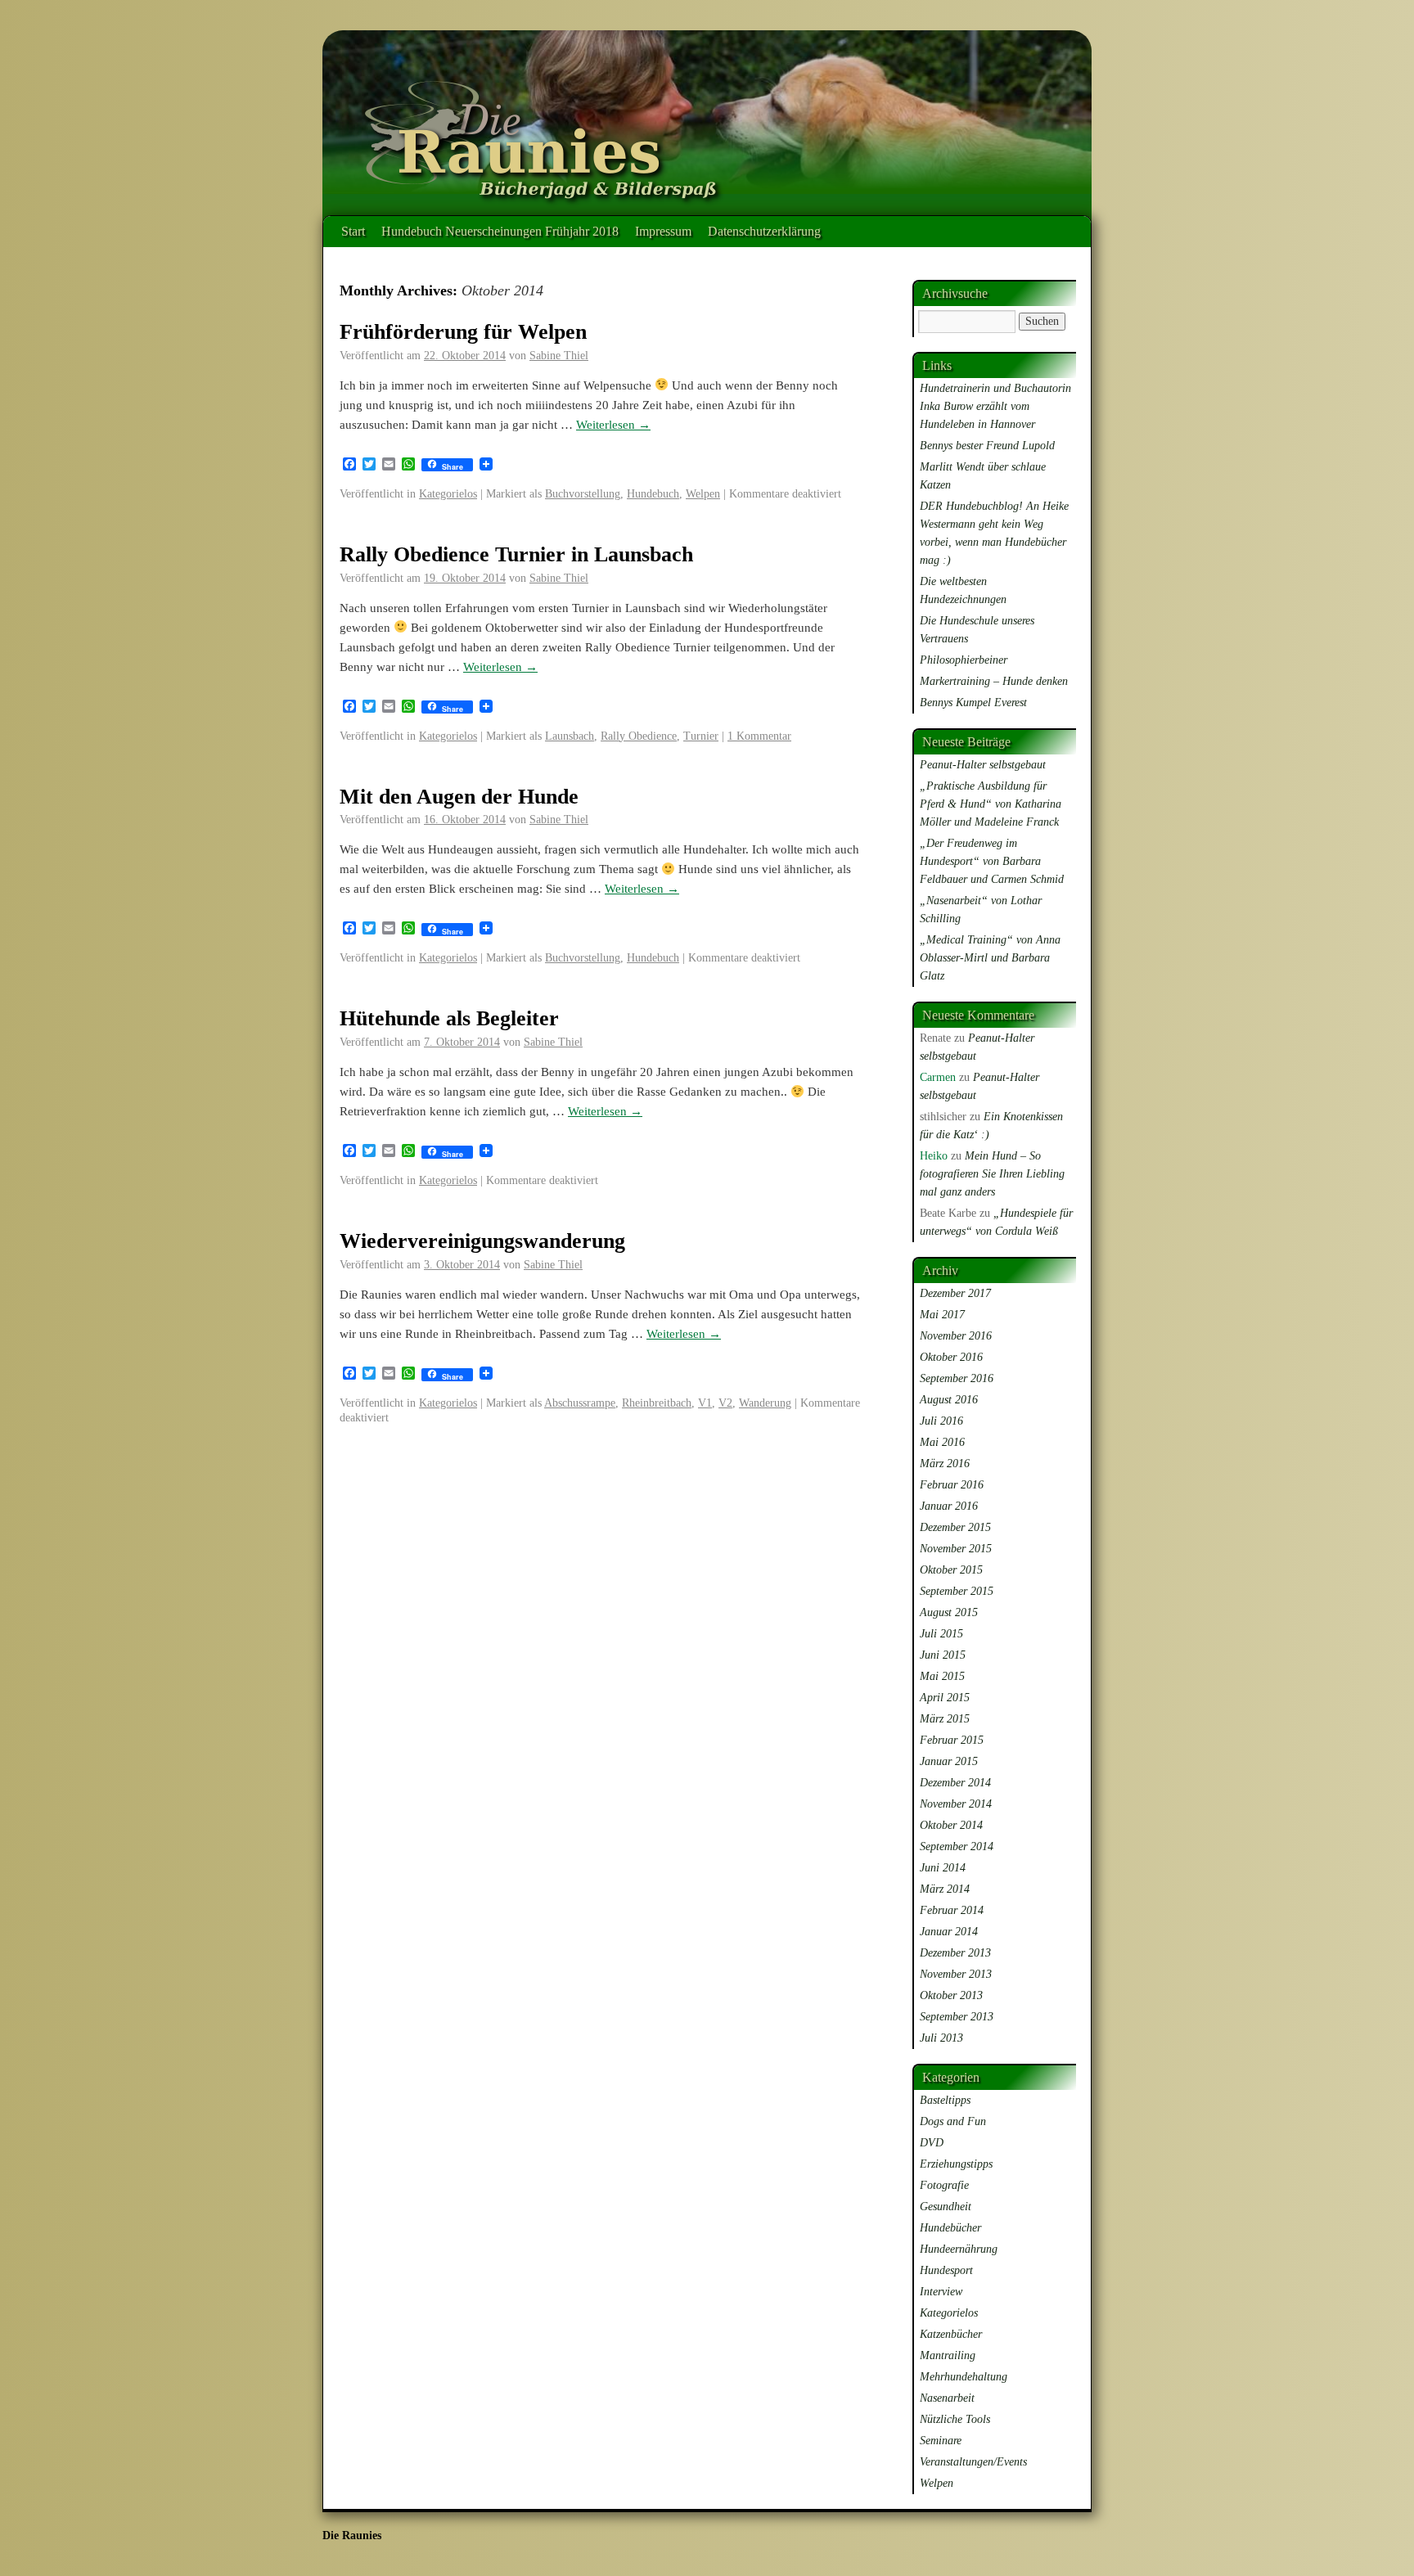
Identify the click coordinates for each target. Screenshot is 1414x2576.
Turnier (701, 736)
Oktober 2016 (951, 1357)
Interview (941, 2292)
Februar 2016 (952, 1485)
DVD (932, 2143)
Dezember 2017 (955, 1293)
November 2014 (956, 1804)
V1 (705, 1403)
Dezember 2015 (955, 1527)
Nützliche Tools (955, 2419)
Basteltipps (945, 2100)
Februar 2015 (952, 1740)
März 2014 (945, 1889)
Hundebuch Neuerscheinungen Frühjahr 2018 (500, 231)
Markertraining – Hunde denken (994, 681)
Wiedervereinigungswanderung (482, 1241)
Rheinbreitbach (657, 1403)
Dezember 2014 (955, 1783)
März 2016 (945, 1464)
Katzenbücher (951, 2334)
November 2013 (956, 1974)
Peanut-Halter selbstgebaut (983, 765)
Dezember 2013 (955, 1953)
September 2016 (957, 1378)
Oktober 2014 (951, 1825)
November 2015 (956, 1549)
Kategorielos (448, 494)
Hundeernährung (959, 2249)
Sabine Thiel (559, 356)
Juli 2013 (941, 2038)
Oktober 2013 (951, 1995)
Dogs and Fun (953, 2121)
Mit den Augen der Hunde (459, 797)
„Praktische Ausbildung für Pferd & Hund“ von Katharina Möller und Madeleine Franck (991, 804)
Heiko (934, 1156)
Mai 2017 (942, 1315)
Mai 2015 (942, 1676)
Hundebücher (950, 2228)
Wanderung (765, 1403)
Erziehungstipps (956, 2164)
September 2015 (957, 1591)
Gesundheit (946, 2207)
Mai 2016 (942, 1442)
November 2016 (956, 1336)
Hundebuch (653, 494)
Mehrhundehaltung (964, 2377)
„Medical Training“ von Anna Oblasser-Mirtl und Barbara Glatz (990, 958)
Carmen (938, 1077)
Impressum (663, 231)
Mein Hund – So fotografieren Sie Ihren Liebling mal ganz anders (992, 1174)
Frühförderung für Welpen (463, 332)
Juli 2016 (941, 1421)
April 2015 (945, 1698)
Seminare (941, 2441)
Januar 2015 (949, 1761)
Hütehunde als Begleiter (449, 1018)
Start (353, 231)
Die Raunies (352, 2535)
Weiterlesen (613, 425)
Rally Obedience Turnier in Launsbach (516, 554)
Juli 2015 (941, 1634)
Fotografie (944, 2185)
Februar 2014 (952, 1910)
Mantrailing (948, 2355)
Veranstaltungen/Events (973, 2462)
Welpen (703, 494)
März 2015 (945, 1719)
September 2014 (957, 1846)
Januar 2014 (949, 1932)
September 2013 (957, 2017)
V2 (725, 1403)
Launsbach (570, 736)
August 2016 (949, 1400)
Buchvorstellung (583, 494)
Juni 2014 (943, 1868)
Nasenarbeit (947, 2398)
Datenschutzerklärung (764, 231)
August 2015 (949, 1612)
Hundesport (946, 2270)
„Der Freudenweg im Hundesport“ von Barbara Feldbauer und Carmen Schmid (992, 861)
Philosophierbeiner (964, 660)
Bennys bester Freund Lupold (987, 446)
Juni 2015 (943, 1655)
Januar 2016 (949, 1506)
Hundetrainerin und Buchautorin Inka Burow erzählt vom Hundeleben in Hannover (995, 406)
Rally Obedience (639, 736)
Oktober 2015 (951, 1570)
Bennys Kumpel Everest (973, 703)
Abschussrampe (580, 1403)
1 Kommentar (759, 736)
